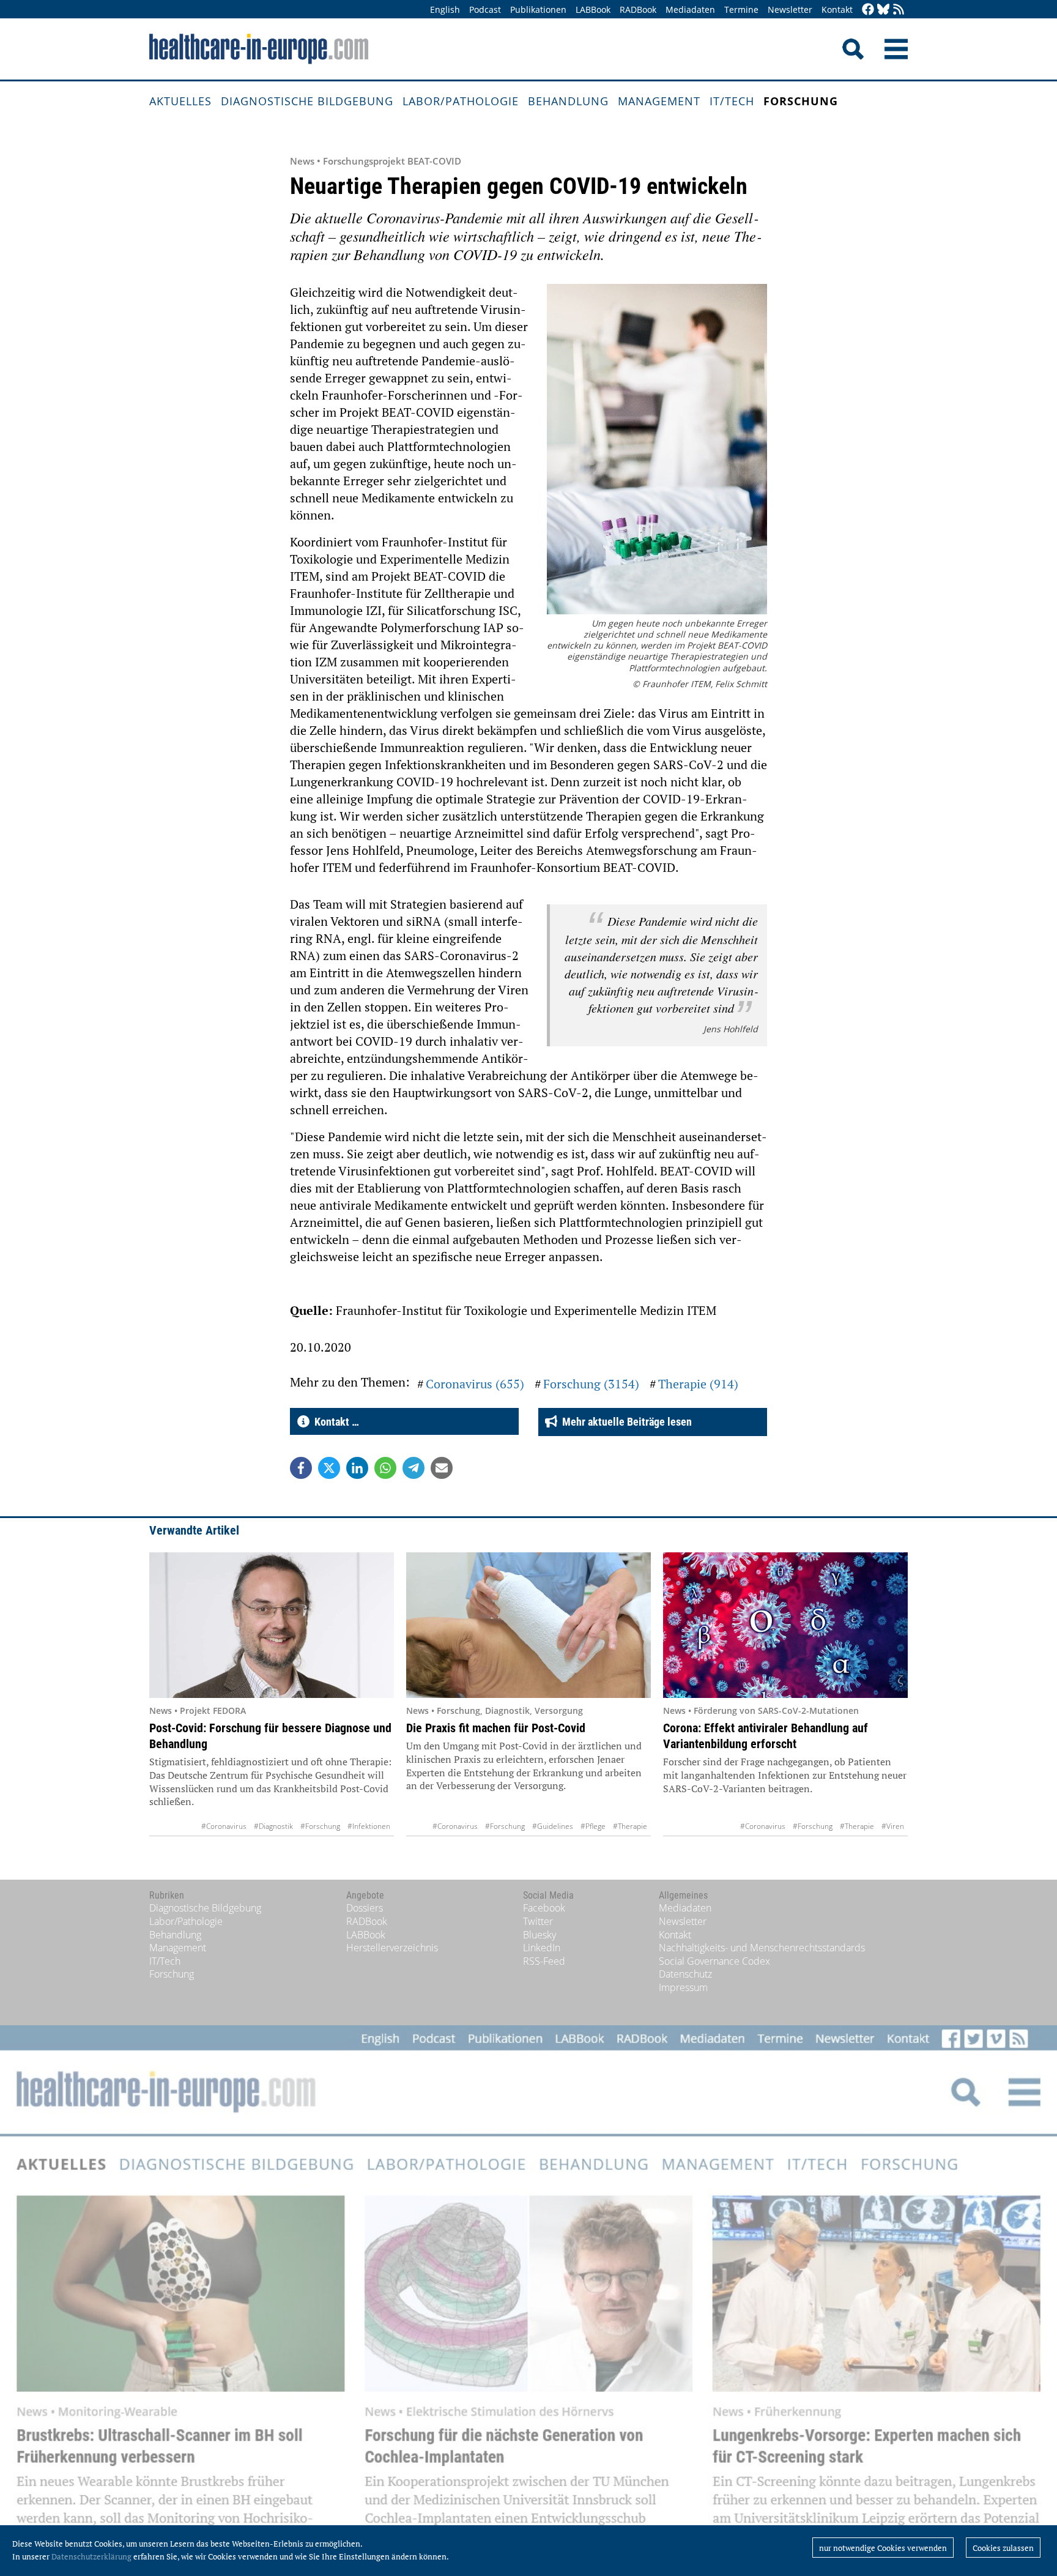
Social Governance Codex (714, 1961)
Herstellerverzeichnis (392, 1948)
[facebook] (868, 10)
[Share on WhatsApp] (385, 1468)
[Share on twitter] (329, 1468)
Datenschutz (685, 1974)
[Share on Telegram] (414, 1468)
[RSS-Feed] (899, 10)
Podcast (485, 9)
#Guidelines (553, 1826)
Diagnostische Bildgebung (307, 101)
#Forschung (320, 1826)
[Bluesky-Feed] (883, 10)
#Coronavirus (224, 1826)
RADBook (638, 9)
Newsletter (790, 9)
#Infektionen (369, 1826)
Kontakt (837, 9)
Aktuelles (180, 101)
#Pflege (593, 1826)
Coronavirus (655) (475, 1384)
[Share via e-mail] (442, 1468)
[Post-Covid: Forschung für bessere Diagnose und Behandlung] (272, 1625)
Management (659, 101)
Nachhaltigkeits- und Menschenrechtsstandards (762, 1948)
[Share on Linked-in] (357, 1468)
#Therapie (630, 1826)
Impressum (683, 1987)
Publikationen (538, 9)
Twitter (538, 1921)
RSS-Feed (544, 1961)
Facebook (544, 1908)
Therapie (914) (698, 1384)
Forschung (801, 101)
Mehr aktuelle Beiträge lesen (625, 1422)
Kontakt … (334, 1422)
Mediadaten (690, 9)
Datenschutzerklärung (91, 2556)
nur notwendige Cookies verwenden (883, 2548)
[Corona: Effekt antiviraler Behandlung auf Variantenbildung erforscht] (785, 1625)
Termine (741, 9)
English (445, 9)
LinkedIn (542, 1948)
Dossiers (365, 1908)
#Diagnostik (273, 1826)
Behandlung (568, 101)
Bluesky (540, 1935)
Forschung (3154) (591, 1384)
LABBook (593, 9)
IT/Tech (732, 101)
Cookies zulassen (1003, 2548)
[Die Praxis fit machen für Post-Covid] (528, 1625)
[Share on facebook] (301, 1468)
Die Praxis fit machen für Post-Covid (496, 1728)
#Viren (893, 1826)
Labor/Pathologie (461, 101)
